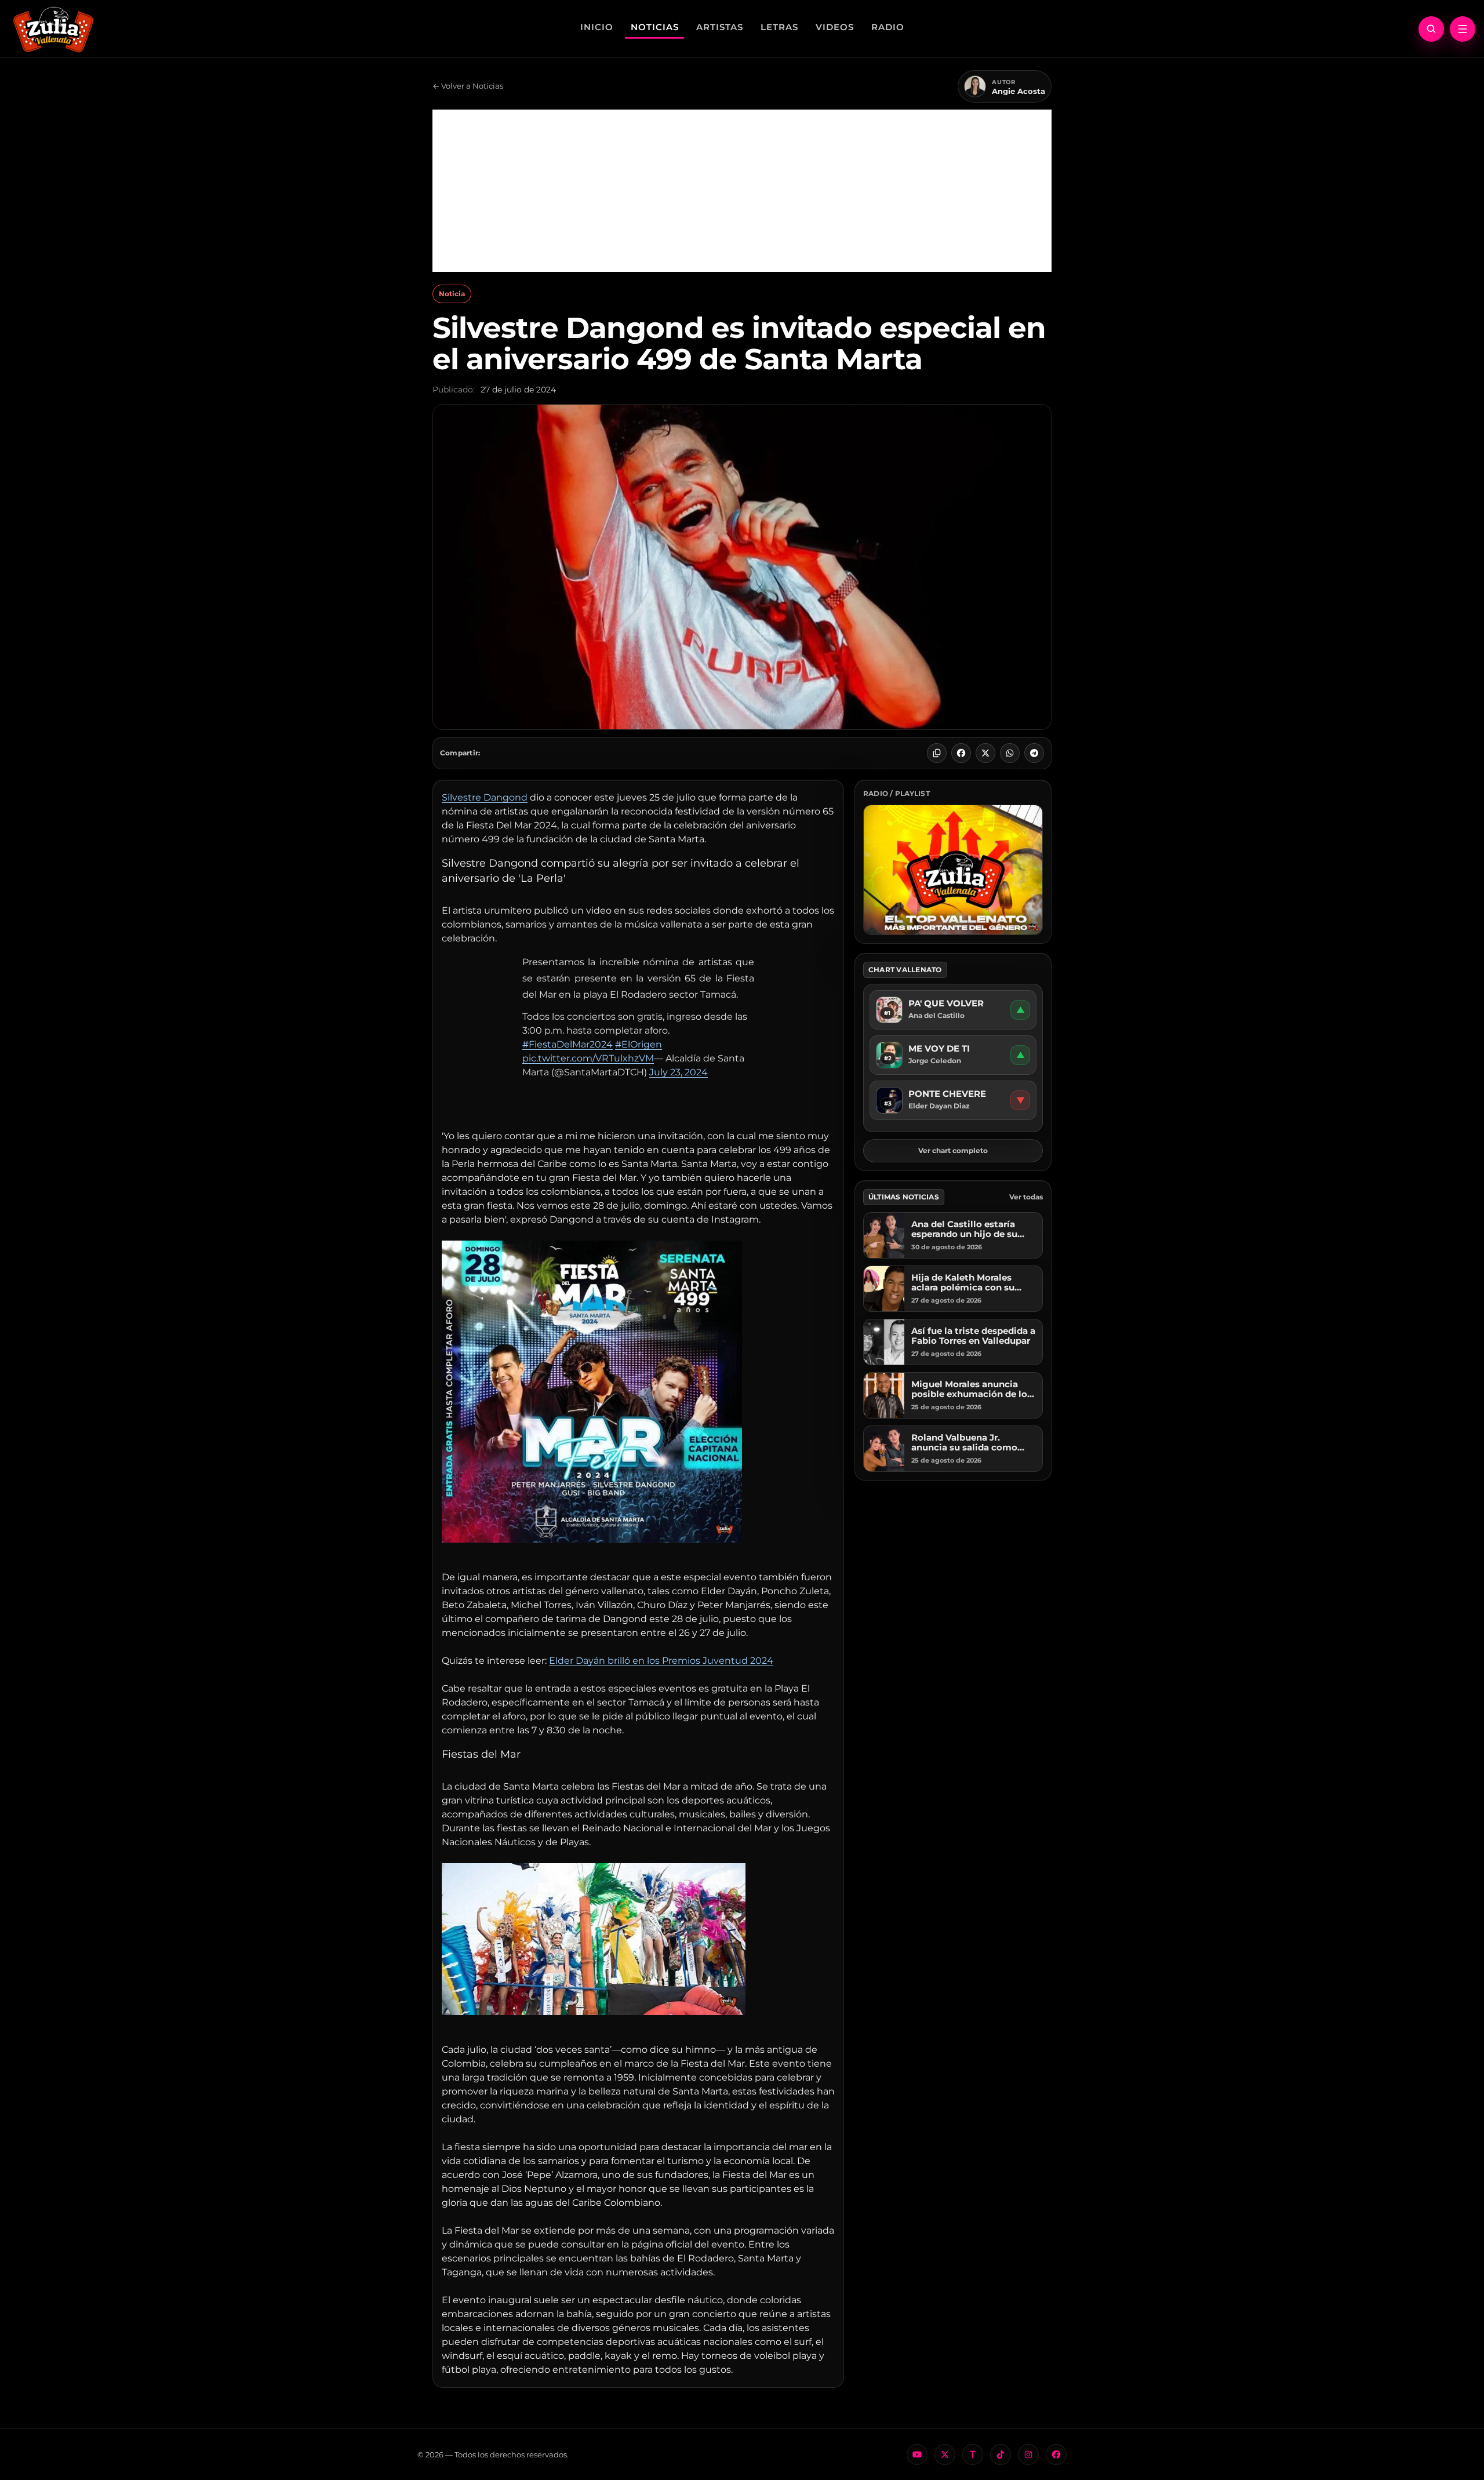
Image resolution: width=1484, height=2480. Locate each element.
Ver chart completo (953, 1150)
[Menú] (1463, 29)
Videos (835, 27)
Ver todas (1026, 1197)
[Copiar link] (937, 753)
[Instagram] (1028, 2454)
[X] (985, 753)
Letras (779, 27)
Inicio (597, 27)
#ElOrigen (639, 1044)
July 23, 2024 (679, 1072)
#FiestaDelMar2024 (568, 1044)
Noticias (655, 27)
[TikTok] (1001, 2454)
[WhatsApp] (1010, 753)
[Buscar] (1431, 29)
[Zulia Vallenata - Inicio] (53, 28)
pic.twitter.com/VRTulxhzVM (588, 1058)
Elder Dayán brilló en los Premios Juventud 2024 (661, 1661)
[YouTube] (917, 2454)
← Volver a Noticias (468, 86)
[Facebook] (961, 753)
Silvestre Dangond (485, 797)
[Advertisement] (742, 191)
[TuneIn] (973, 2454)
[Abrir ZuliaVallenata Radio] (953, 870)
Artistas (720, 27)
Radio (888, 27)
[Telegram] (1034, 753)
